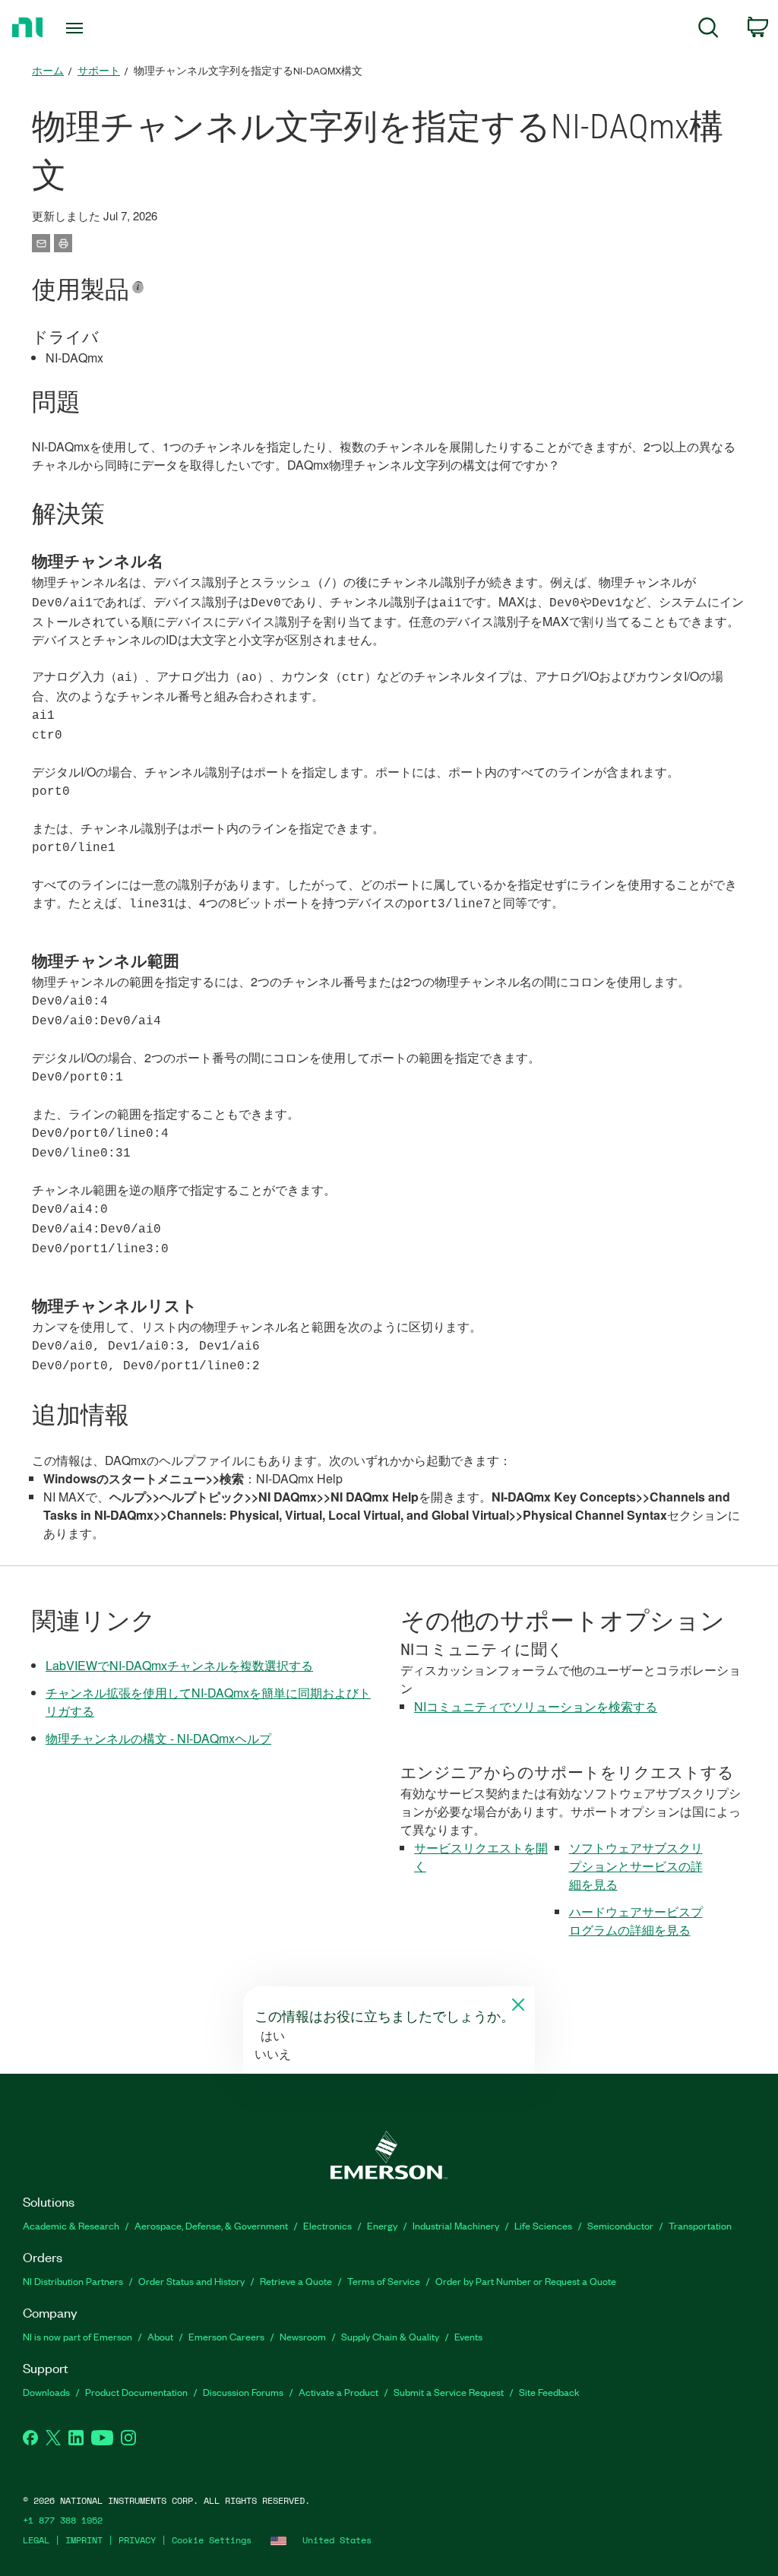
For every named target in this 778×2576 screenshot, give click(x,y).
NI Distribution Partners (73, 2281)
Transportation (700, 2225)
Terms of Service (384, 2281)
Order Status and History (191, 2281)
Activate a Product (338, 2392)
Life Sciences (543, 2225)
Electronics (327, 2225)
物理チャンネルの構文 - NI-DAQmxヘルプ (158, 1738)
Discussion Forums (243, 2392)
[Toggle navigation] (101, 28)
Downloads (46, 2392)
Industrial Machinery (456, 2225)
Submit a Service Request (449, 2392)
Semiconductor (620, 2225)
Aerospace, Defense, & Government (211, 2225)
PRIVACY (137, 2540)
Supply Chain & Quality (390, 2336)
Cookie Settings (212, 2540)
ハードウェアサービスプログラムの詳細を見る (636, 1921)
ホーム (48, 70)
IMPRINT (84, 2540)
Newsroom (303, 2336)
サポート (99, 70)
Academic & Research (71, 2225)
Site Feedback (549, 2392)
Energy (382, 2225)
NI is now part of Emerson (77, 2336)
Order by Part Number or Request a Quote (526, 2281)
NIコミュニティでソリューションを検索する (536, 1706)
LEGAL (36, 2540)
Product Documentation (136, 2392)
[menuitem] (708, 30)
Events (468, 2336)
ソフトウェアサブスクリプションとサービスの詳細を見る (636, 1866)
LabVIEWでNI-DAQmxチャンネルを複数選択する (179, 1665)
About (160, 2336)
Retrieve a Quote (296, 2281)
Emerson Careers (226, 2336)
